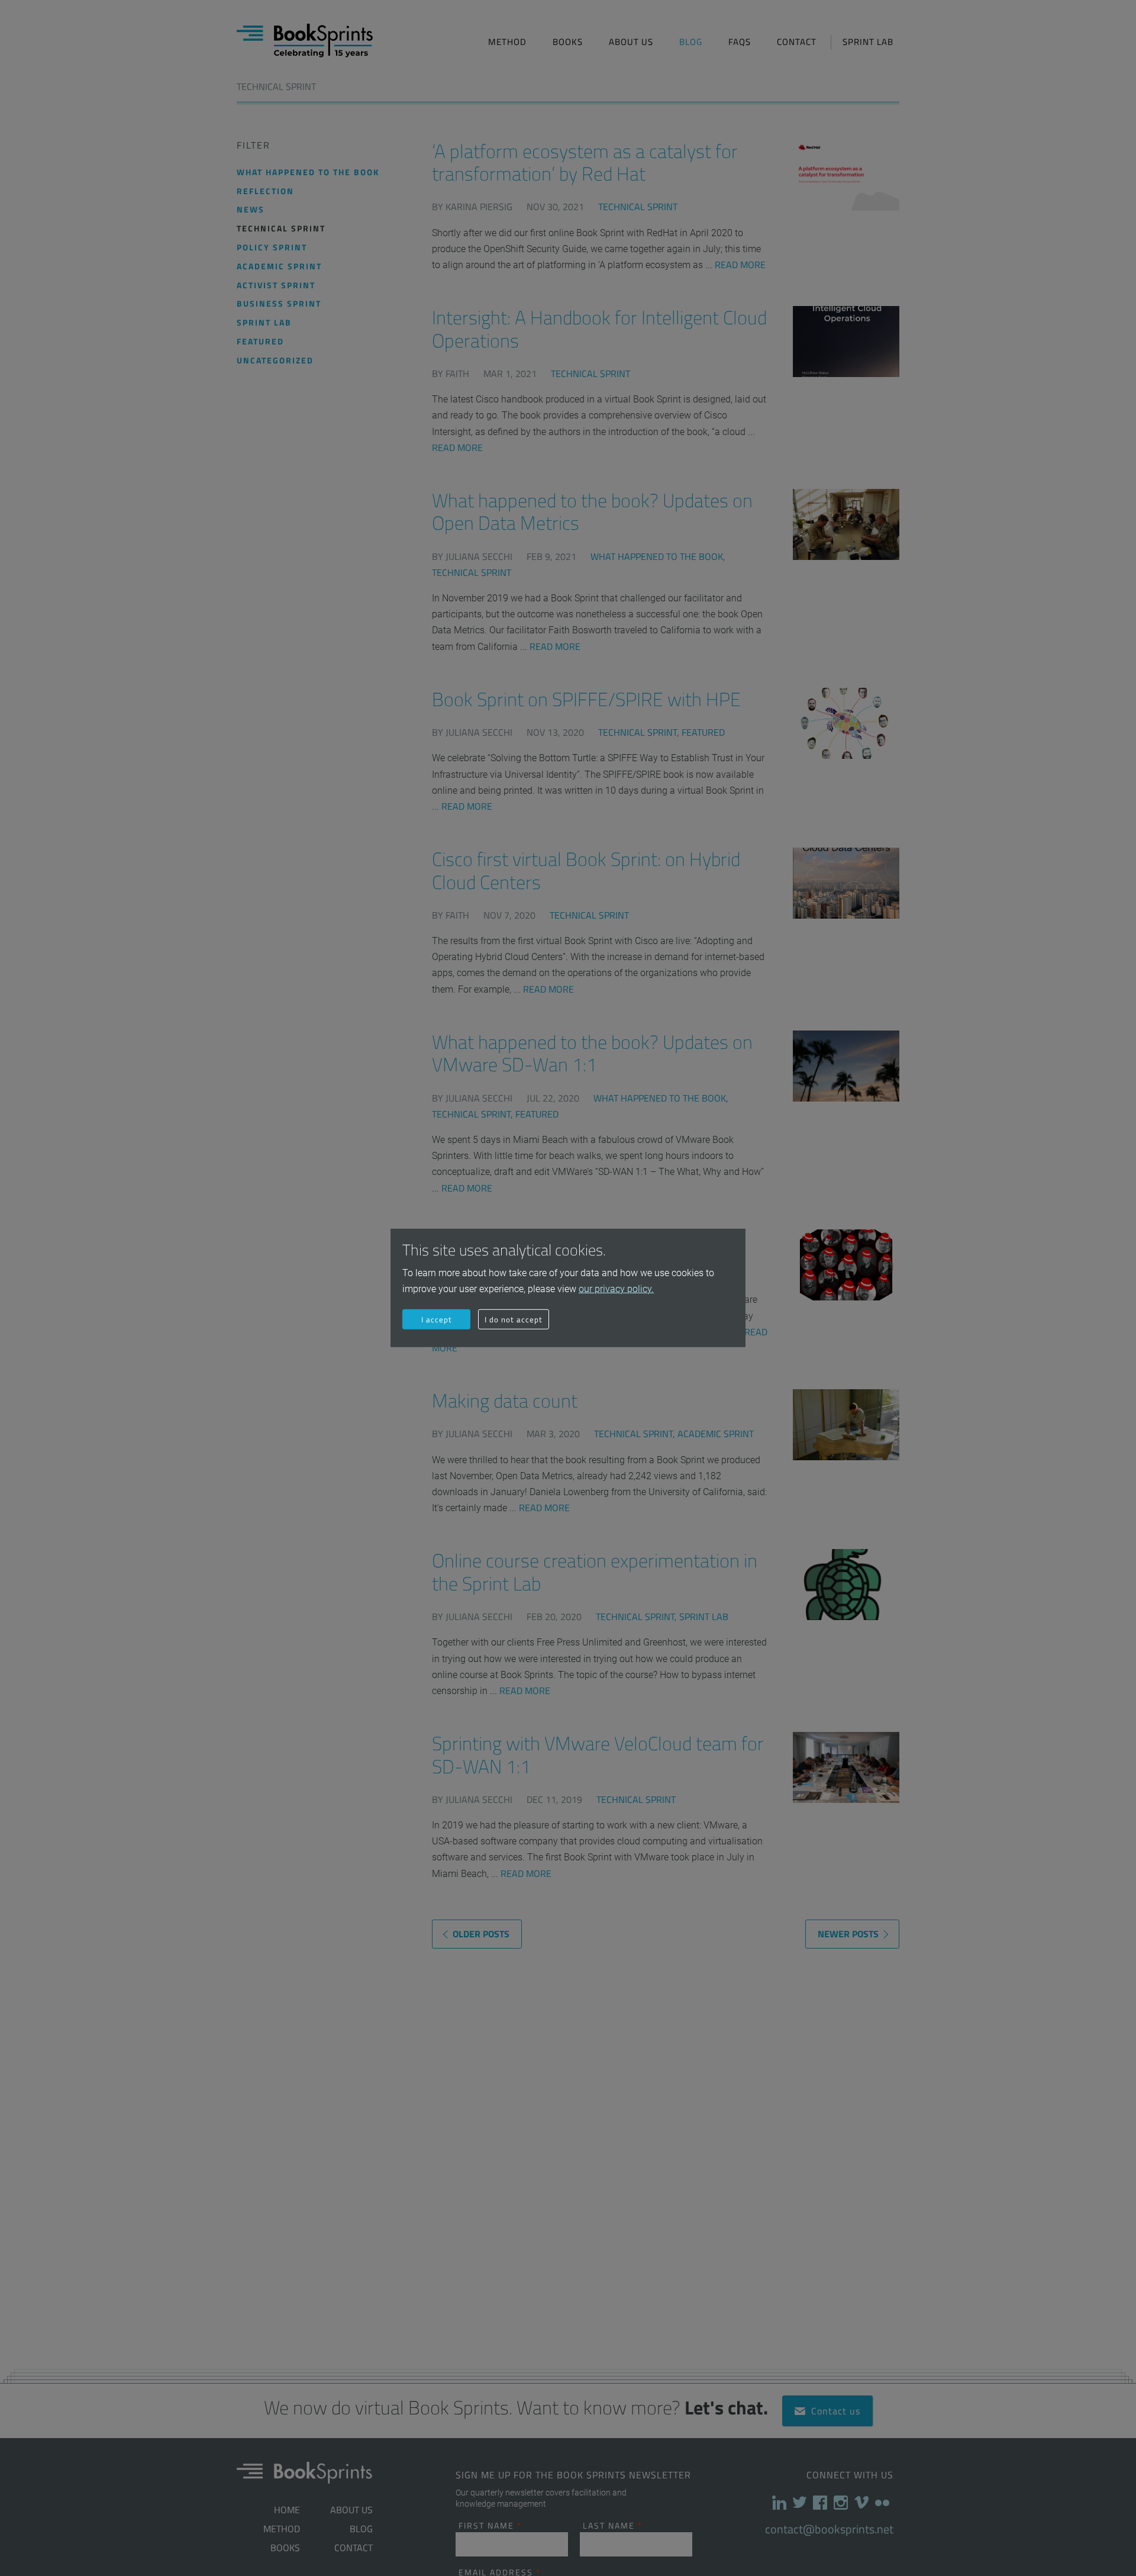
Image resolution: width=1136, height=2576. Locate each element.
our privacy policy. (616, 1289)
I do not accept (514, 1319)
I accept (437, 1319)
